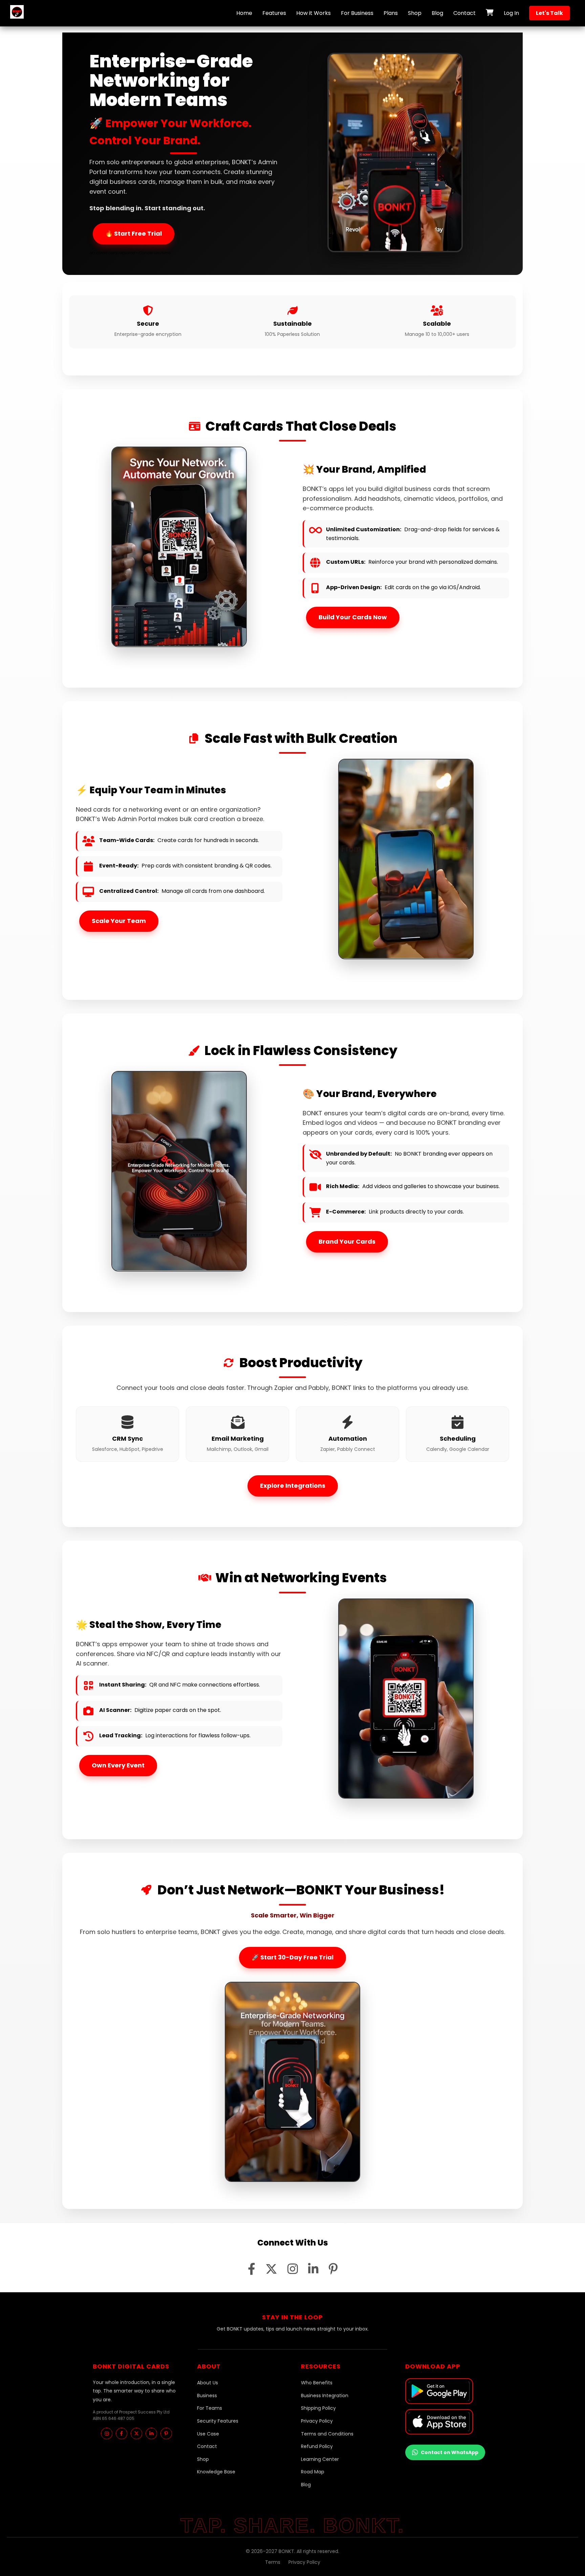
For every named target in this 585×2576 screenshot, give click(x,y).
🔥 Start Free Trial (134, 233)
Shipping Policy (318, 2408)
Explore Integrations (293, 1486)
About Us (208, 2383)
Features (274, 13)
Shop (415, 13)
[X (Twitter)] (136, 2433)
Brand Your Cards (347, 1241)
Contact (464, 13)
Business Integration (325, 2396)
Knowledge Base (216, 2472)
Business (207, 2396)
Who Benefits (317, 2383)
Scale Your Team (119, 921)
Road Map (313, 2472)
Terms (273, 2562)
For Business (357, 13)
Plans (391, 13)
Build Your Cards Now (353, 617)
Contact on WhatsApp (450, 2452)
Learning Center (320, 2459)
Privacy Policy (317, 2421)
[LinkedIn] (151, 2433)
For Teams (210, 2408)
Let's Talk (549, 13)
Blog (437, 13)
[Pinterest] (166, 2433)
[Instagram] (107, 2433)
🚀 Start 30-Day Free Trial (292, 1957)
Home (244, 13)
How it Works (313, 13)
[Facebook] (122, 2433)
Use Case (208, 2434)
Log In (511, 13)
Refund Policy (317, 2446)
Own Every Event (118, 1765)
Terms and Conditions (327, 2434)
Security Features (218, 2421)
